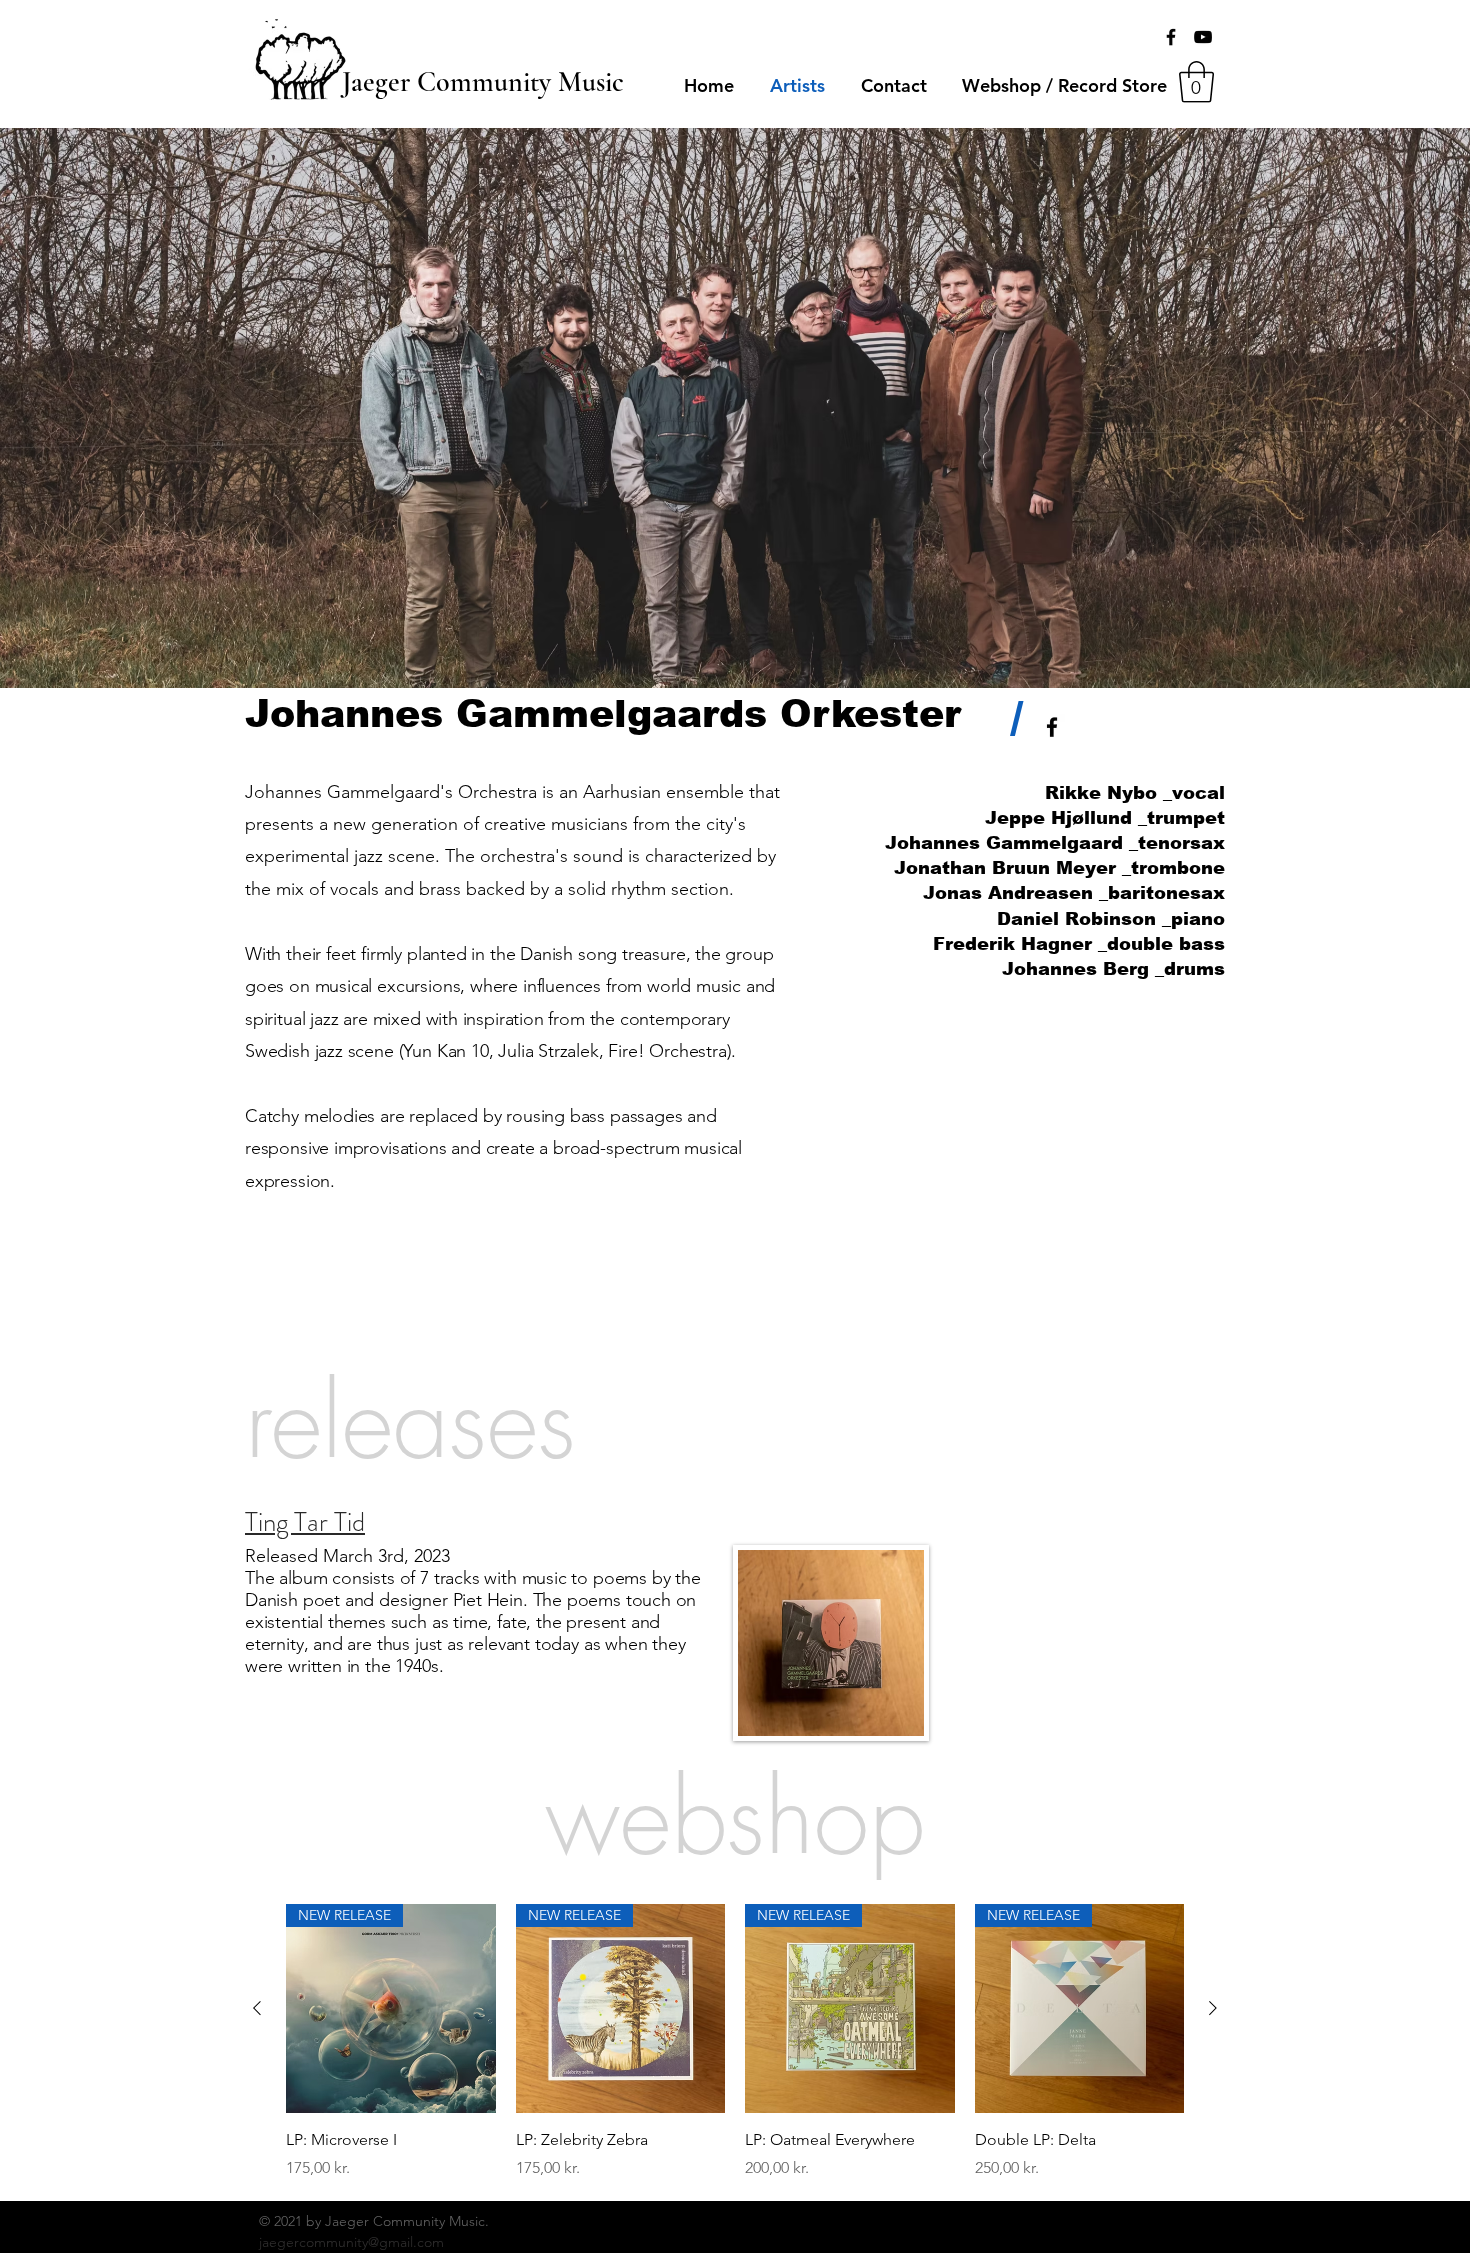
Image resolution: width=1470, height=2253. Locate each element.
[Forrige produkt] (257, 2008)
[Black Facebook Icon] (1171, 37)
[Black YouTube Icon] (1203, 37)
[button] (1196, 82)
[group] (735, 2042)
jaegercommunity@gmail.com (351, 2242)
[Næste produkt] (1213, 2008)
